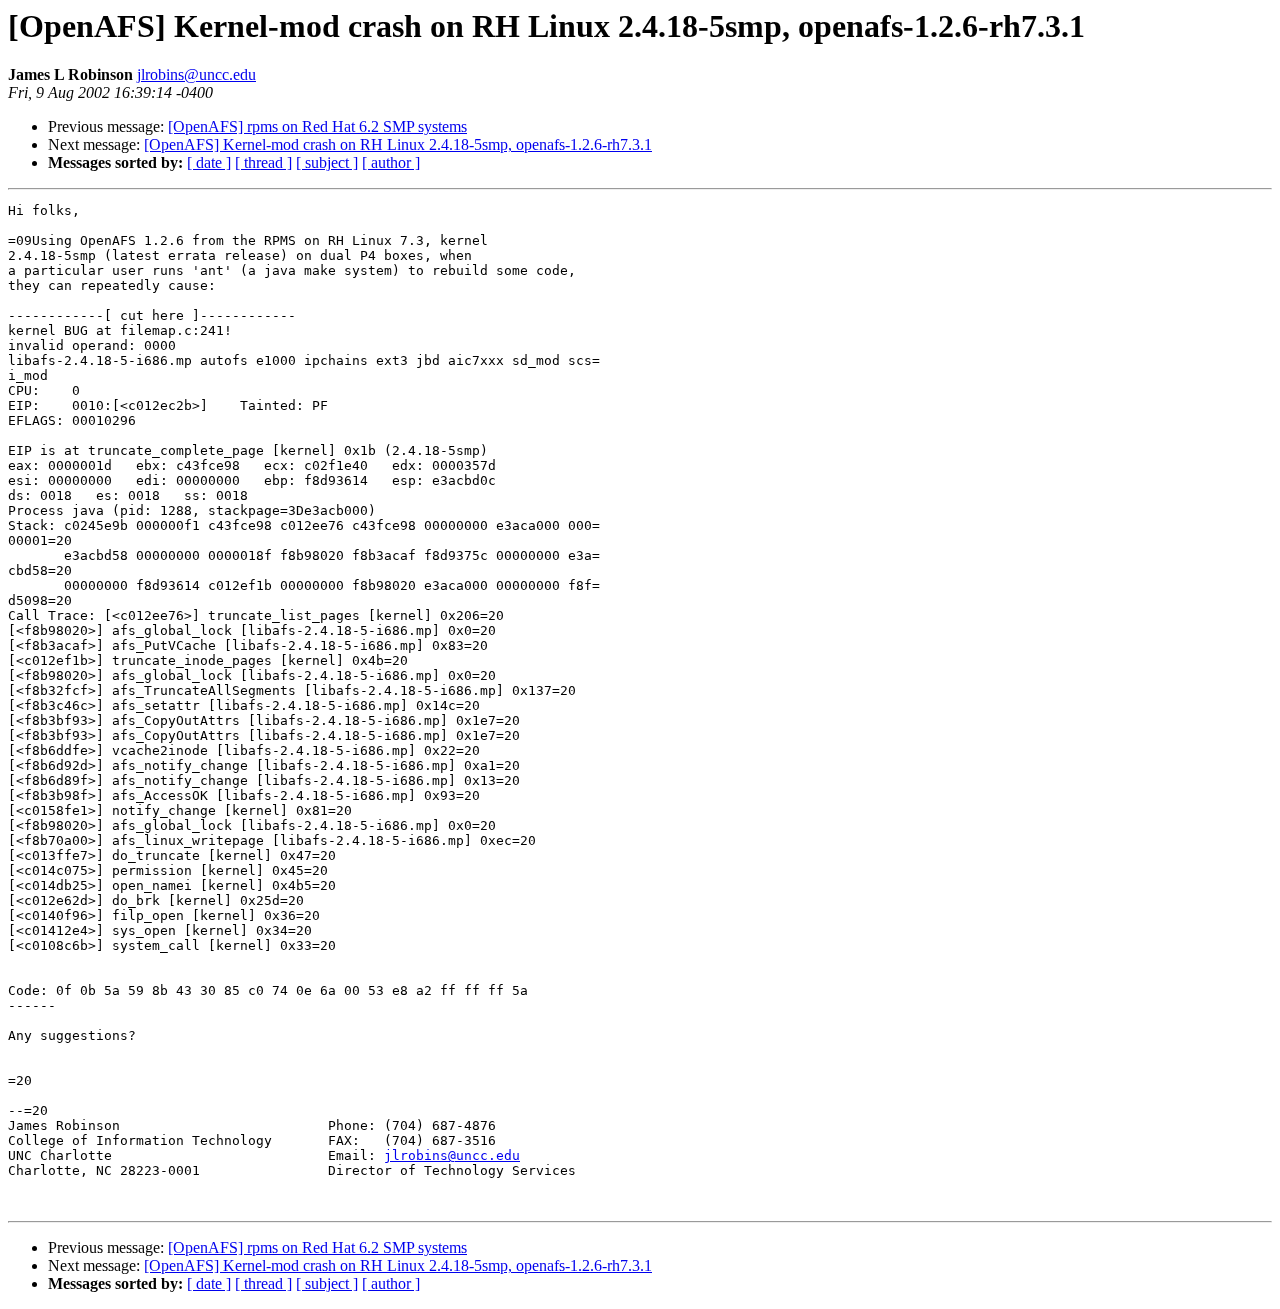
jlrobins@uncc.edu (196, 74)
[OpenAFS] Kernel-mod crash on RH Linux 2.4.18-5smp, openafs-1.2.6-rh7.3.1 (398, 144)
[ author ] (391, 162)
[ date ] (209, 162)
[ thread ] (263, 162)
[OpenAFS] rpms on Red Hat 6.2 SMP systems (317, 126)
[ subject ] (327, 162)
